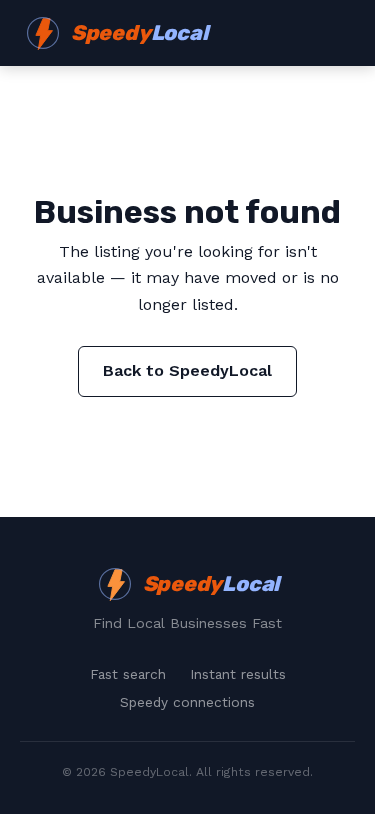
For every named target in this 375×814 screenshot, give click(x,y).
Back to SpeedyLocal (187, 370)
